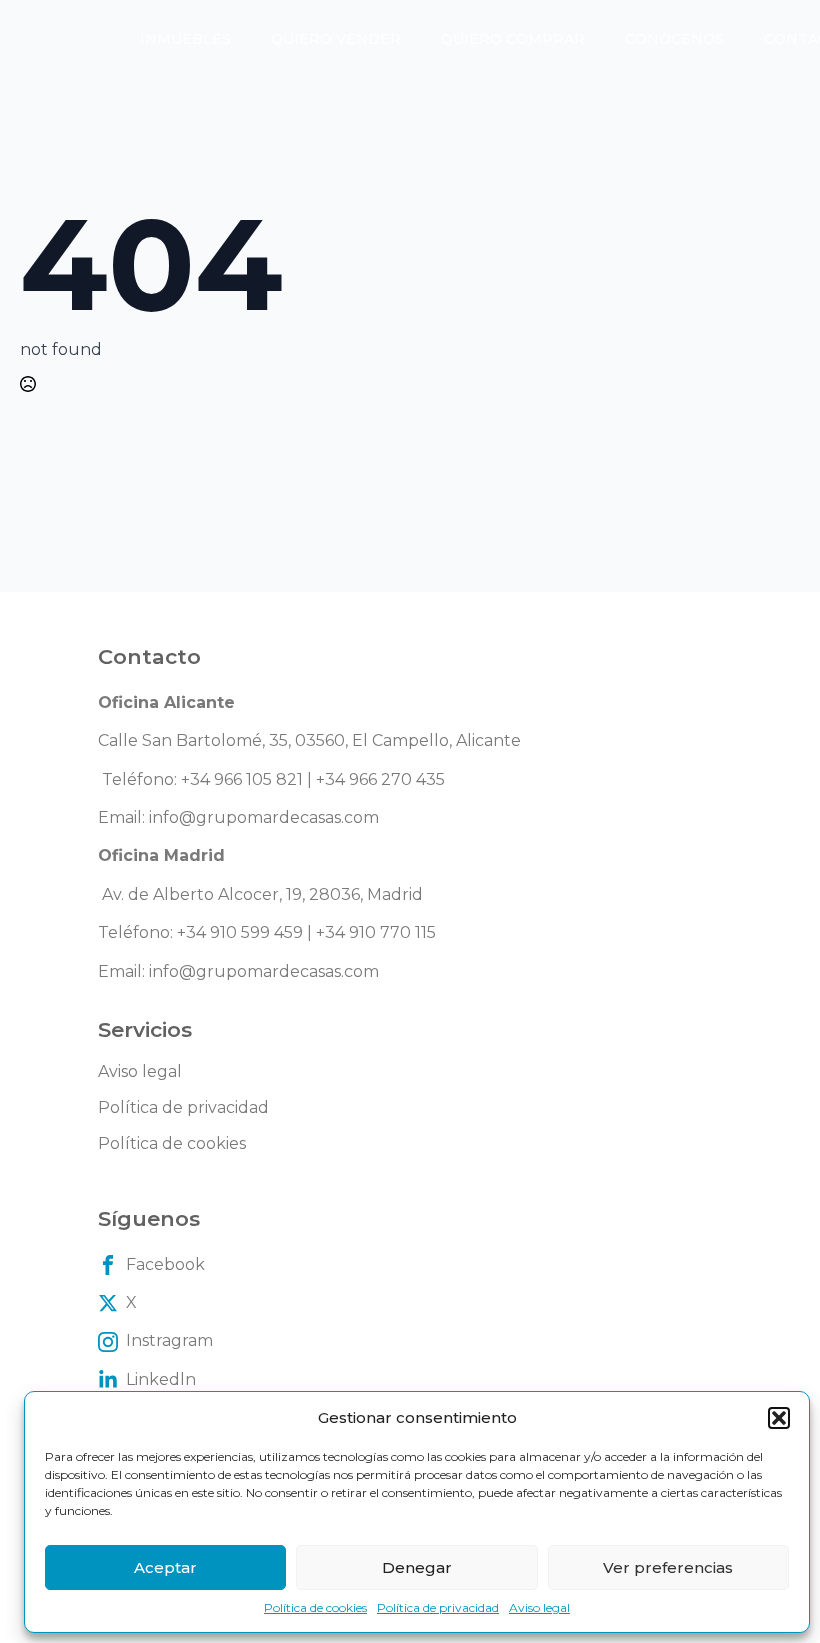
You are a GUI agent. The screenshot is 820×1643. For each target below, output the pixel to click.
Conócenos (674, 39)
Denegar (417, 1567)
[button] (779, 1418)
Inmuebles (185, 39)
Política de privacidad (438, 1607)
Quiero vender (336, 39)
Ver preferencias (668, 1567)
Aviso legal (539, 1607)
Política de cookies (315, 1607)
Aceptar (165, 1567)
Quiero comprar (513, 39)
